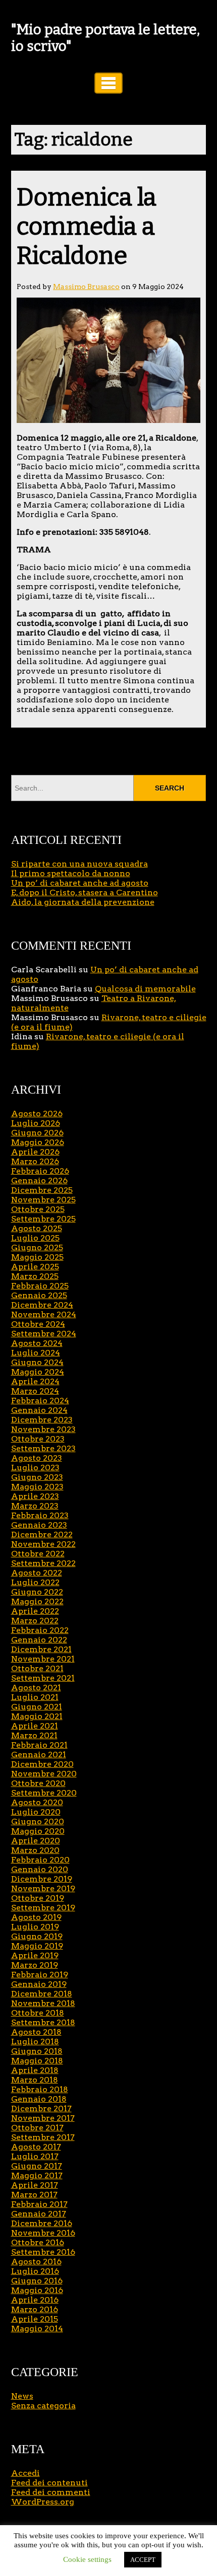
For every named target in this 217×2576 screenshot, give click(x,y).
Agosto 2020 (37, 1802)
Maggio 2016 (37, 2290)
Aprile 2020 (36, 1841)
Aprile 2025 (35, 1267)
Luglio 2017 (35, 2156)
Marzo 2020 (35, 1850)
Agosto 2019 (36, 1917)
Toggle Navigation (108, 83)
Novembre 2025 (43, 1200)
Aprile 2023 (35, 1496)
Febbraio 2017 (39, 2204)
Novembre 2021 (43, 1659)
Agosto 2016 (36, 2262)
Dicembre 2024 (42, 1305)
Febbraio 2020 (40, 1860)
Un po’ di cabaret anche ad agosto (80, 883)
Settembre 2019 (43, 1908)
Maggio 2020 (38, 1831)
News (22, 2396)
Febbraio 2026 (40, 1171)
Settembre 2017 (43, 2137)
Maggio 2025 (37, 1257)
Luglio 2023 (35, 1468)
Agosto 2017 (36, 2147)
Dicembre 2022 (42, 1534)
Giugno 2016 (37, 2281)
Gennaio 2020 (40, 1869)
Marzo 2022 (35, 1621)
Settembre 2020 (44, 1793)
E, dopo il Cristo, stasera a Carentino (85, 892)
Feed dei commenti (51, 2492)
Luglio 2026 (36, 1123)
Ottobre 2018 (38, 2013)
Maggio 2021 (37, 1716)
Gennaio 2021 (39, 1755)
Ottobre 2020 (38, 1783)
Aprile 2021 (35, 1726)
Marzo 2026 (35, 1161)
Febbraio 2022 (40, 1630)
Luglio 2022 (35, 1582)
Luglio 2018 (35, 2042)
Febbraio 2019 (40, 1975)
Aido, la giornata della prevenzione (83, 902)
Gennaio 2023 (39, 1525)
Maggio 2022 (37, 1601)
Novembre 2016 (43, 2233)
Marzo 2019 (35, 1965)
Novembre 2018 (43, 2003)
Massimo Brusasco (86, 287)
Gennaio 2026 (39, 1180)
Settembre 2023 (43, 1448)
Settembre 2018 (43, 2022)
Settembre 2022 (43, 1563)
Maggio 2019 (37, 1946)
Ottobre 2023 (38, 1439)
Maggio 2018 (37, 2061)
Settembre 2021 (43, 1678)
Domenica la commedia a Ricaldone (87, 227)
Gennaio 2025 (39, 1295)
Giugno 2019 (37, 1936)
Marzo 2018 (35, 2080)
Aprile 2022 (35, 1611)
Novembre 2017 (43, 2118)
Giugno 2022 (37, 1592)
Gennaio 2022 (39, 1640)
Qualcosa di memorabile (145, 989)
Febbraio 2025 (40, 1286)
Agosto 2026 (37, 1114)
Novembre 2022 (43, 1544)
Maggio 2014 (37, 2329)
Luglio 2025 (35, 1238)
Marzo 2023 (35, 1506)
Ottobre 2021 (37, 1668)
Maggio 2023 (37, 1487)
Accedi (25, 2473)
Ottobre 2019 (38, 1898)
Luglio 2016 (35, 2271)
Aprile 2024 (35, 1381)
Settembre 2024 (44, 1334)
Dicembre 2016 (42, 2223)
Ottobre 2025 (38, 1209)
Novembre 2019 (43, 1888)
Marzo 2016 (35, 2309)
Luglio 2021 (35, 1697)
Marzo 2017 (34, 2195)
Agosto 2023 (37, 1458)
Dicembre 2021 (41, 1649)
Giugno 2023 (37, 1477)
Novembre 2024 (44, 1314)
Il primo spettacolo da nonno (71, 873)
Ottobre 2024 (38, 1324)
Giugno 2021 (37, 1707)
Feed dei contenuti (49, 2483)
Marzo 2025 (35, 1276)
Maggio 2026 (38, 1142)
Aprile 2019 (35, 1955)
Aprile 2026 (35, 1152)
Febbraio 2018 (40, 2089)
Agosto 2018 (36, 2032)
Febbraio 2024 (40, 1401)
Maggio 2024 (38, 1372)
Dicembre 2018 (42, 1994)
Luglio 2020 (36, 1812)
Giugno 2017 (37, 2166)
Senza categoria (43, 2406)
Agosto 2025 (37, 1228)
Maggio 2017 (37, 2175)
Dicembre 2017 (41, 2108)
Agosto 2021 (36, 1688)
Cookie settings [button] (87, 2559)
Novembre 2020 (44, 1774)
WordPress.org (43, 2502)
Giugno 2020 (38, 1821)
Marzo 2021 (34, 1735)
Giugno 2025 (37, 1247)
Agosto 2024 (37, 1343)
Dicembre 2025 (42, 1190)
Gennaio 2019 (39, 1984)
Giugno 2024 (37, 1362)
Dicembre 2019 (42, 1879)
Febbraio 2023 (40, 1515)
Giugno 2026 (37, 1133)
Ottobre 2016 (38, 2242)
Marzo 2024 (35, 1391)
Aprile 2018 (35, 2070)
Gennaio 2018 (39, 2099)
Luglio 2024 (36, 1353)
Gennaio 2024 (39, 1410)
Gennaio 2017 (39, 2214)
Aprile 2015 (35, 2319)
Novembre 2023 (43, 1429)
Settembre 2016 (43, 2252)
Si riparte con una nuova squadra (79, 864)
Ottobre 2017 (37, 2128)
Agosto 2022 (37, 1573)
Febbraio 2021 (39, 1745)
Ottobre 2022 (38, 1554)
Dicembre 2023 (42, 1420)
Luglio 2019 (35, 1927)
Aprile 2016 (35, 2300)
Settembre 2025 (43, 1219)
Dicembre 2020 (42, 1764)
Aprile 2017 (35, 2185)
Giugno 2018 (37, 2051)
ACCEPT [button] (143, 2560)
